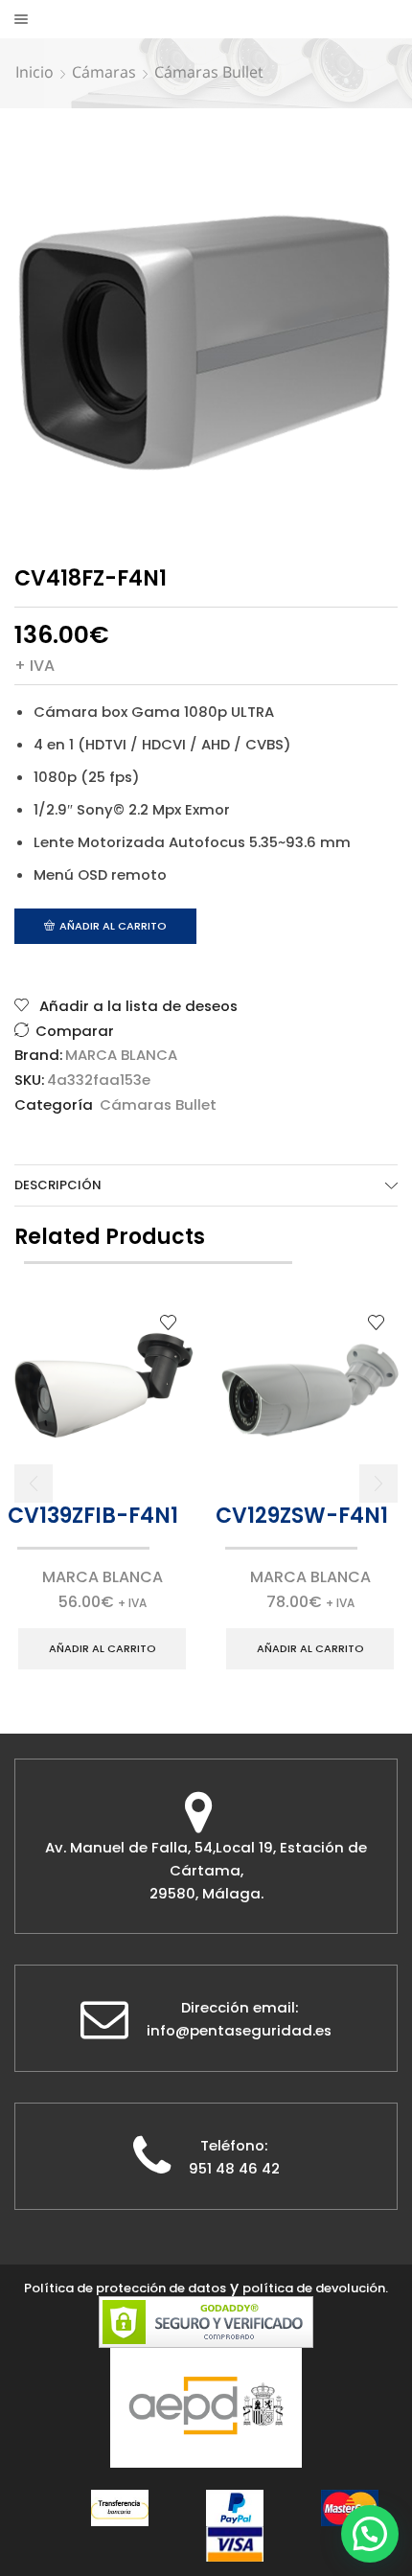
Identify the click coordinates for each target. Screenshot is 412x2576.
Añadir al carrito (113, 926)
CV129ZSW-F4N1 (302, 1516)
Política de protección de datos (125, 2288)
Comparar (75, 1031)
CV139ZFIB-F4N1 (93, 1516)
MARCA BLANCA (121, 1055)
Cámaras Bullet (209, 72)
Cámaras (104, 72)
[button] (34, 1483)
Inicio (34, 72)
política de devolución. (315, 2288)
